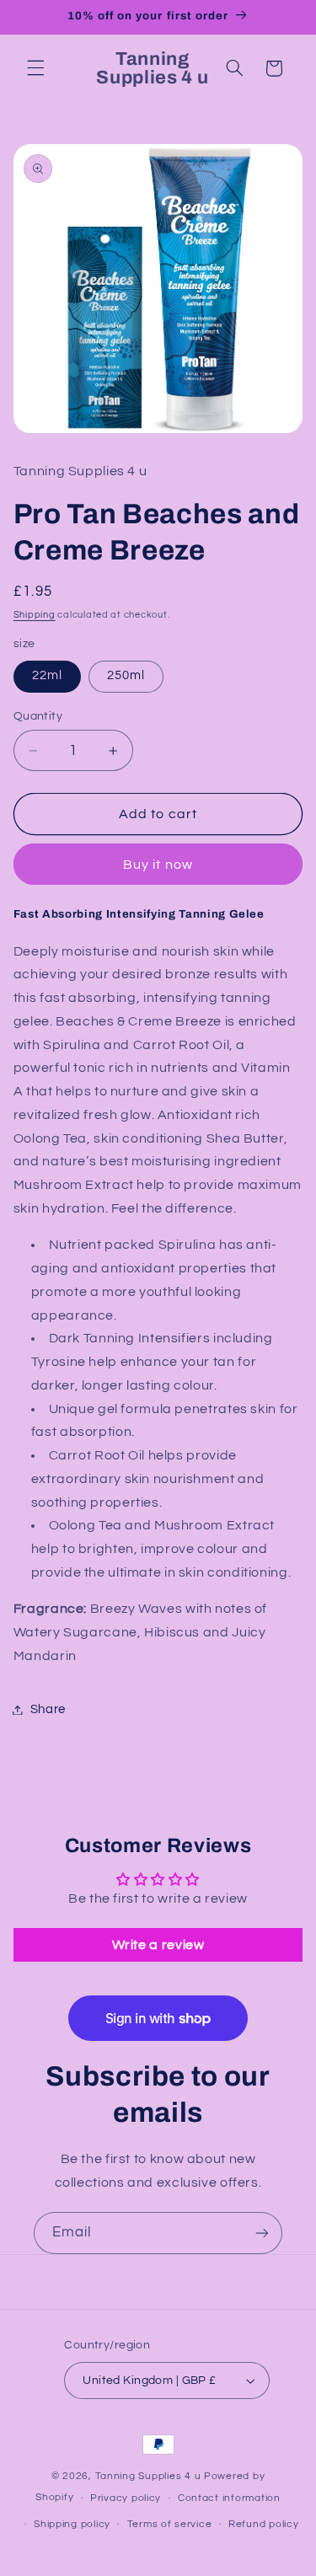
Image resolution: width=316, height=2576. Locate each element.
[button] (35, 68)
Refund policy (264, 2524)
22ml (47, 675)
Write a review (158, 1945)
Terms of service (170, 2524)
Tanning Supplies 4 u (150, 2476)
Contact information (229, 2498)
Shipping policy (72, 2524)
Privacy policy (126, 2498)
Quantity (38, 716)
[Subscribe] (262, 2233)
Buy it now (158, 865)
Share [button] (48, 1709)
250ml (126, 675)
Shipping (35, 615)
